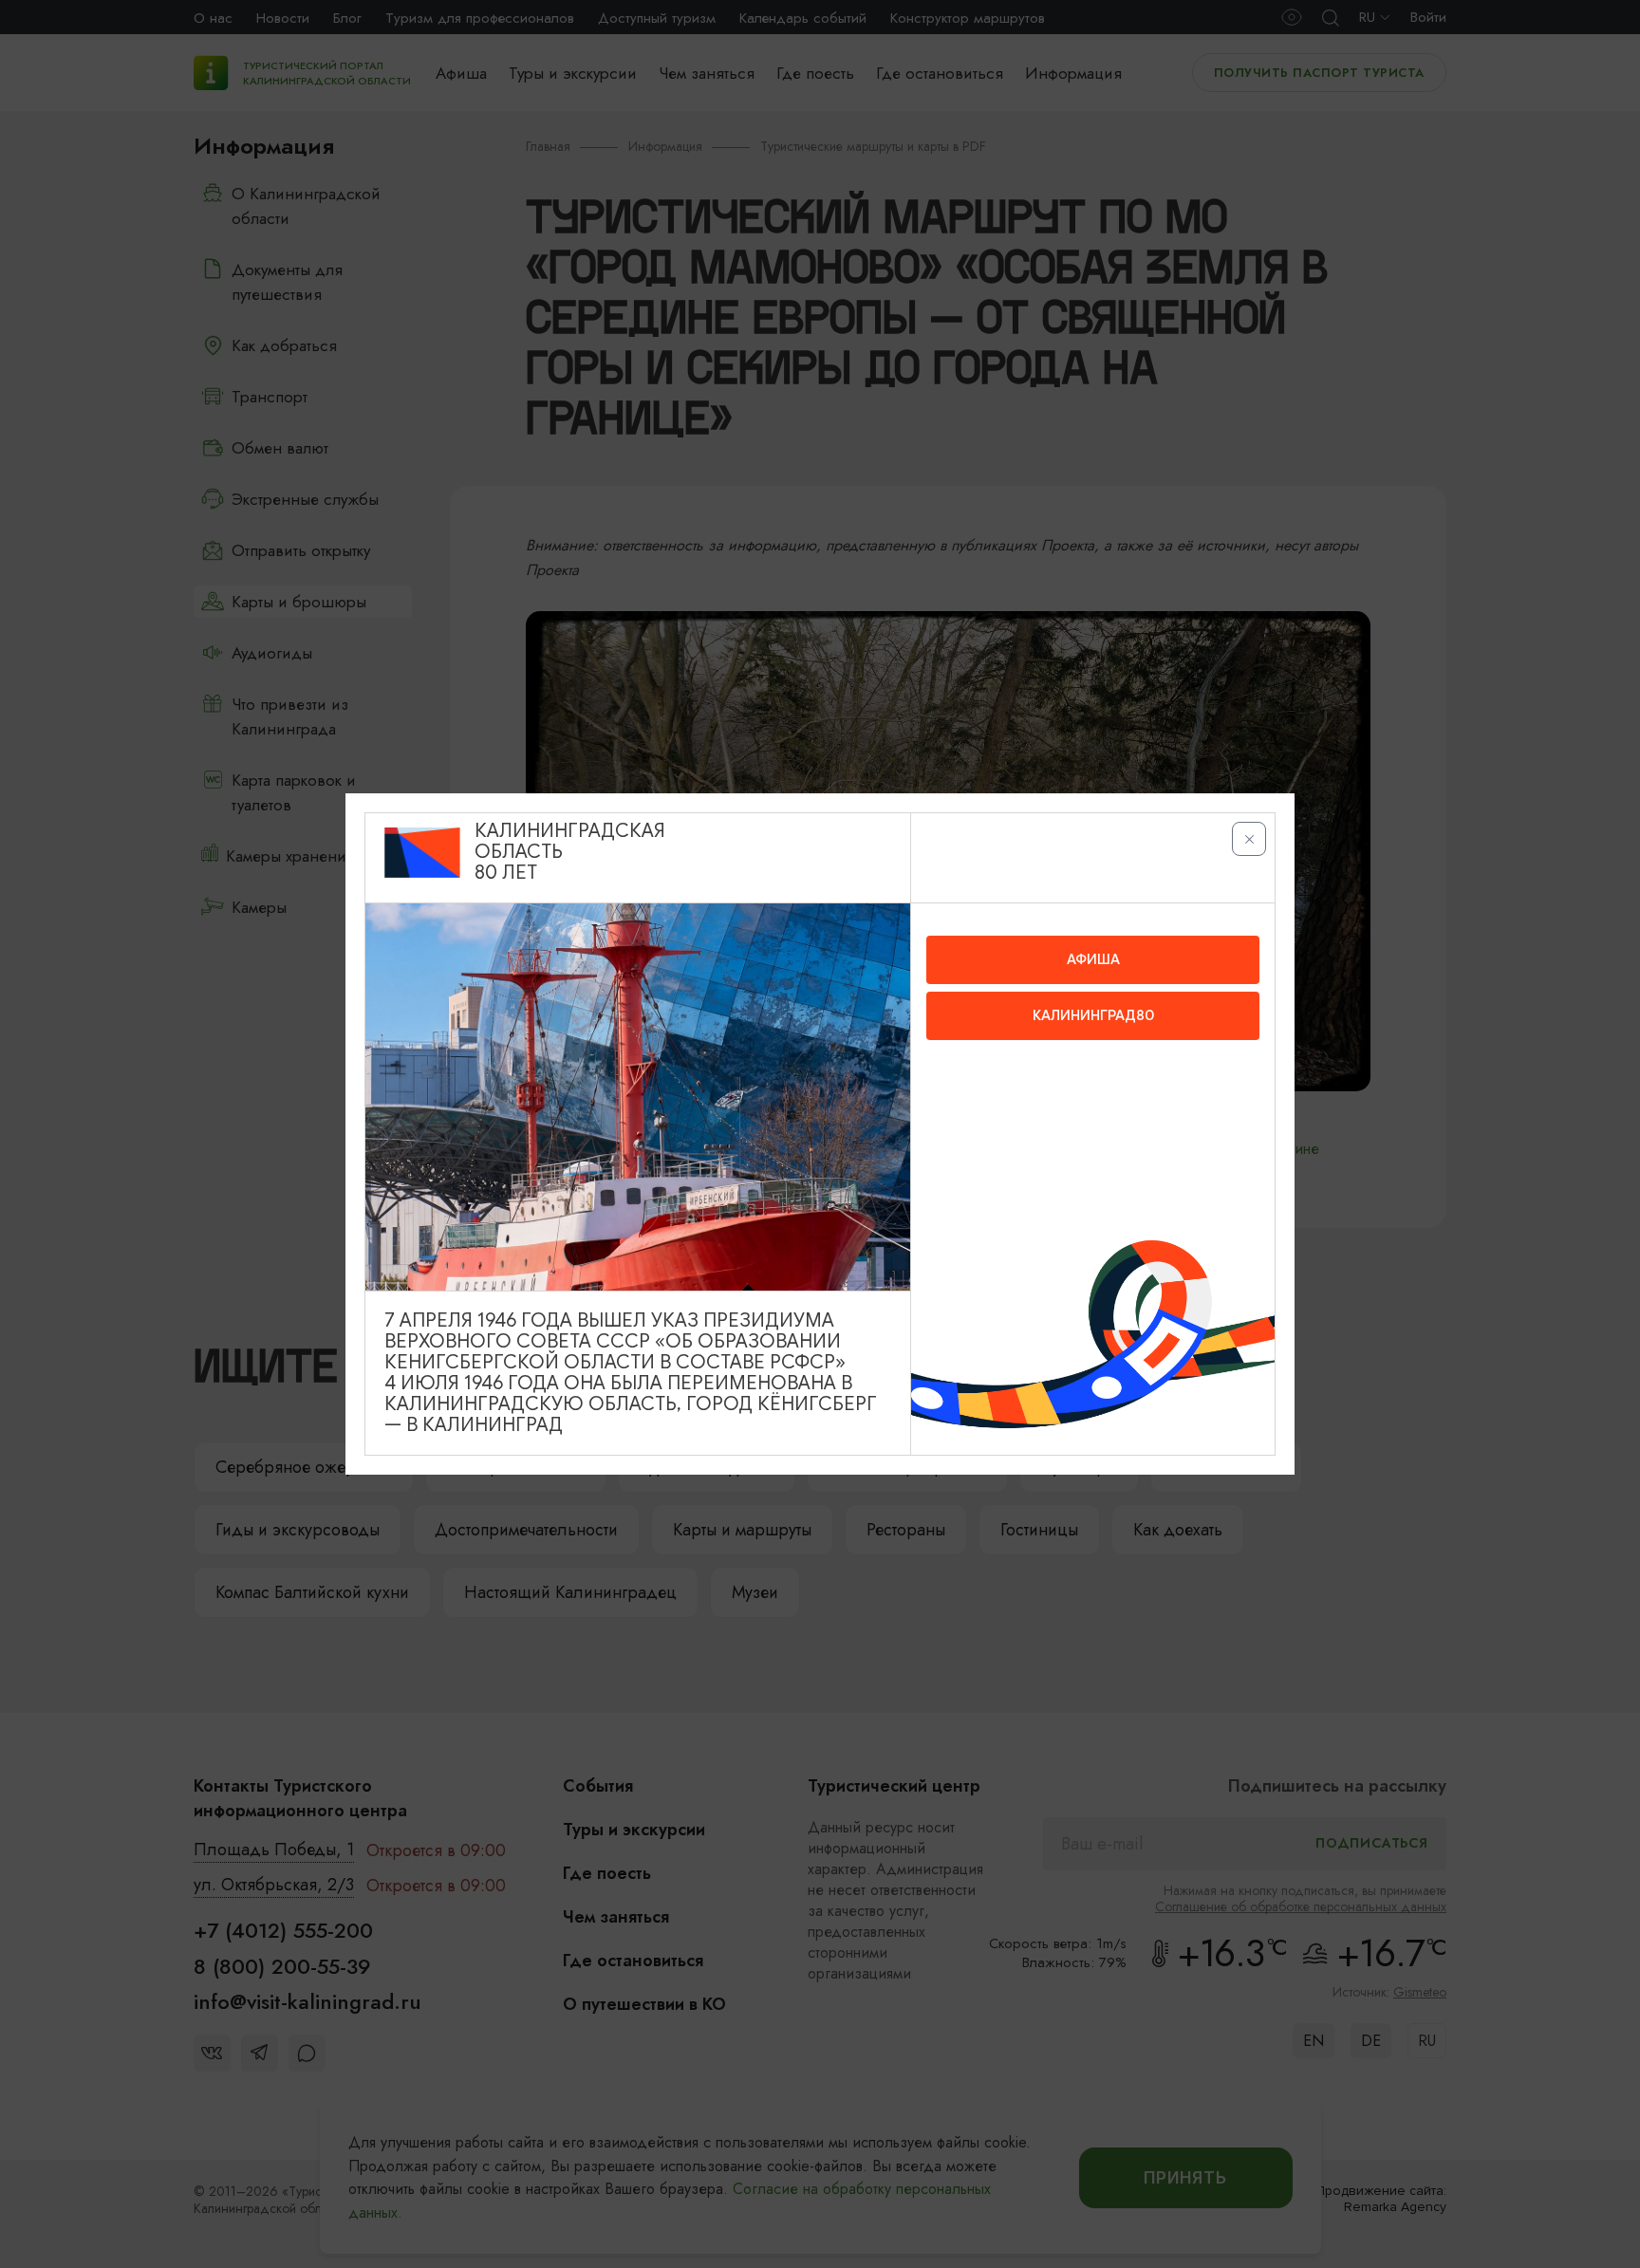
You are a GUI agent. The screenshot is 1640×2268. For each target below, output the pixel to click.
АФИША (1093, 959)
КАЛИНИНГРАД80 (1093, 1015)
